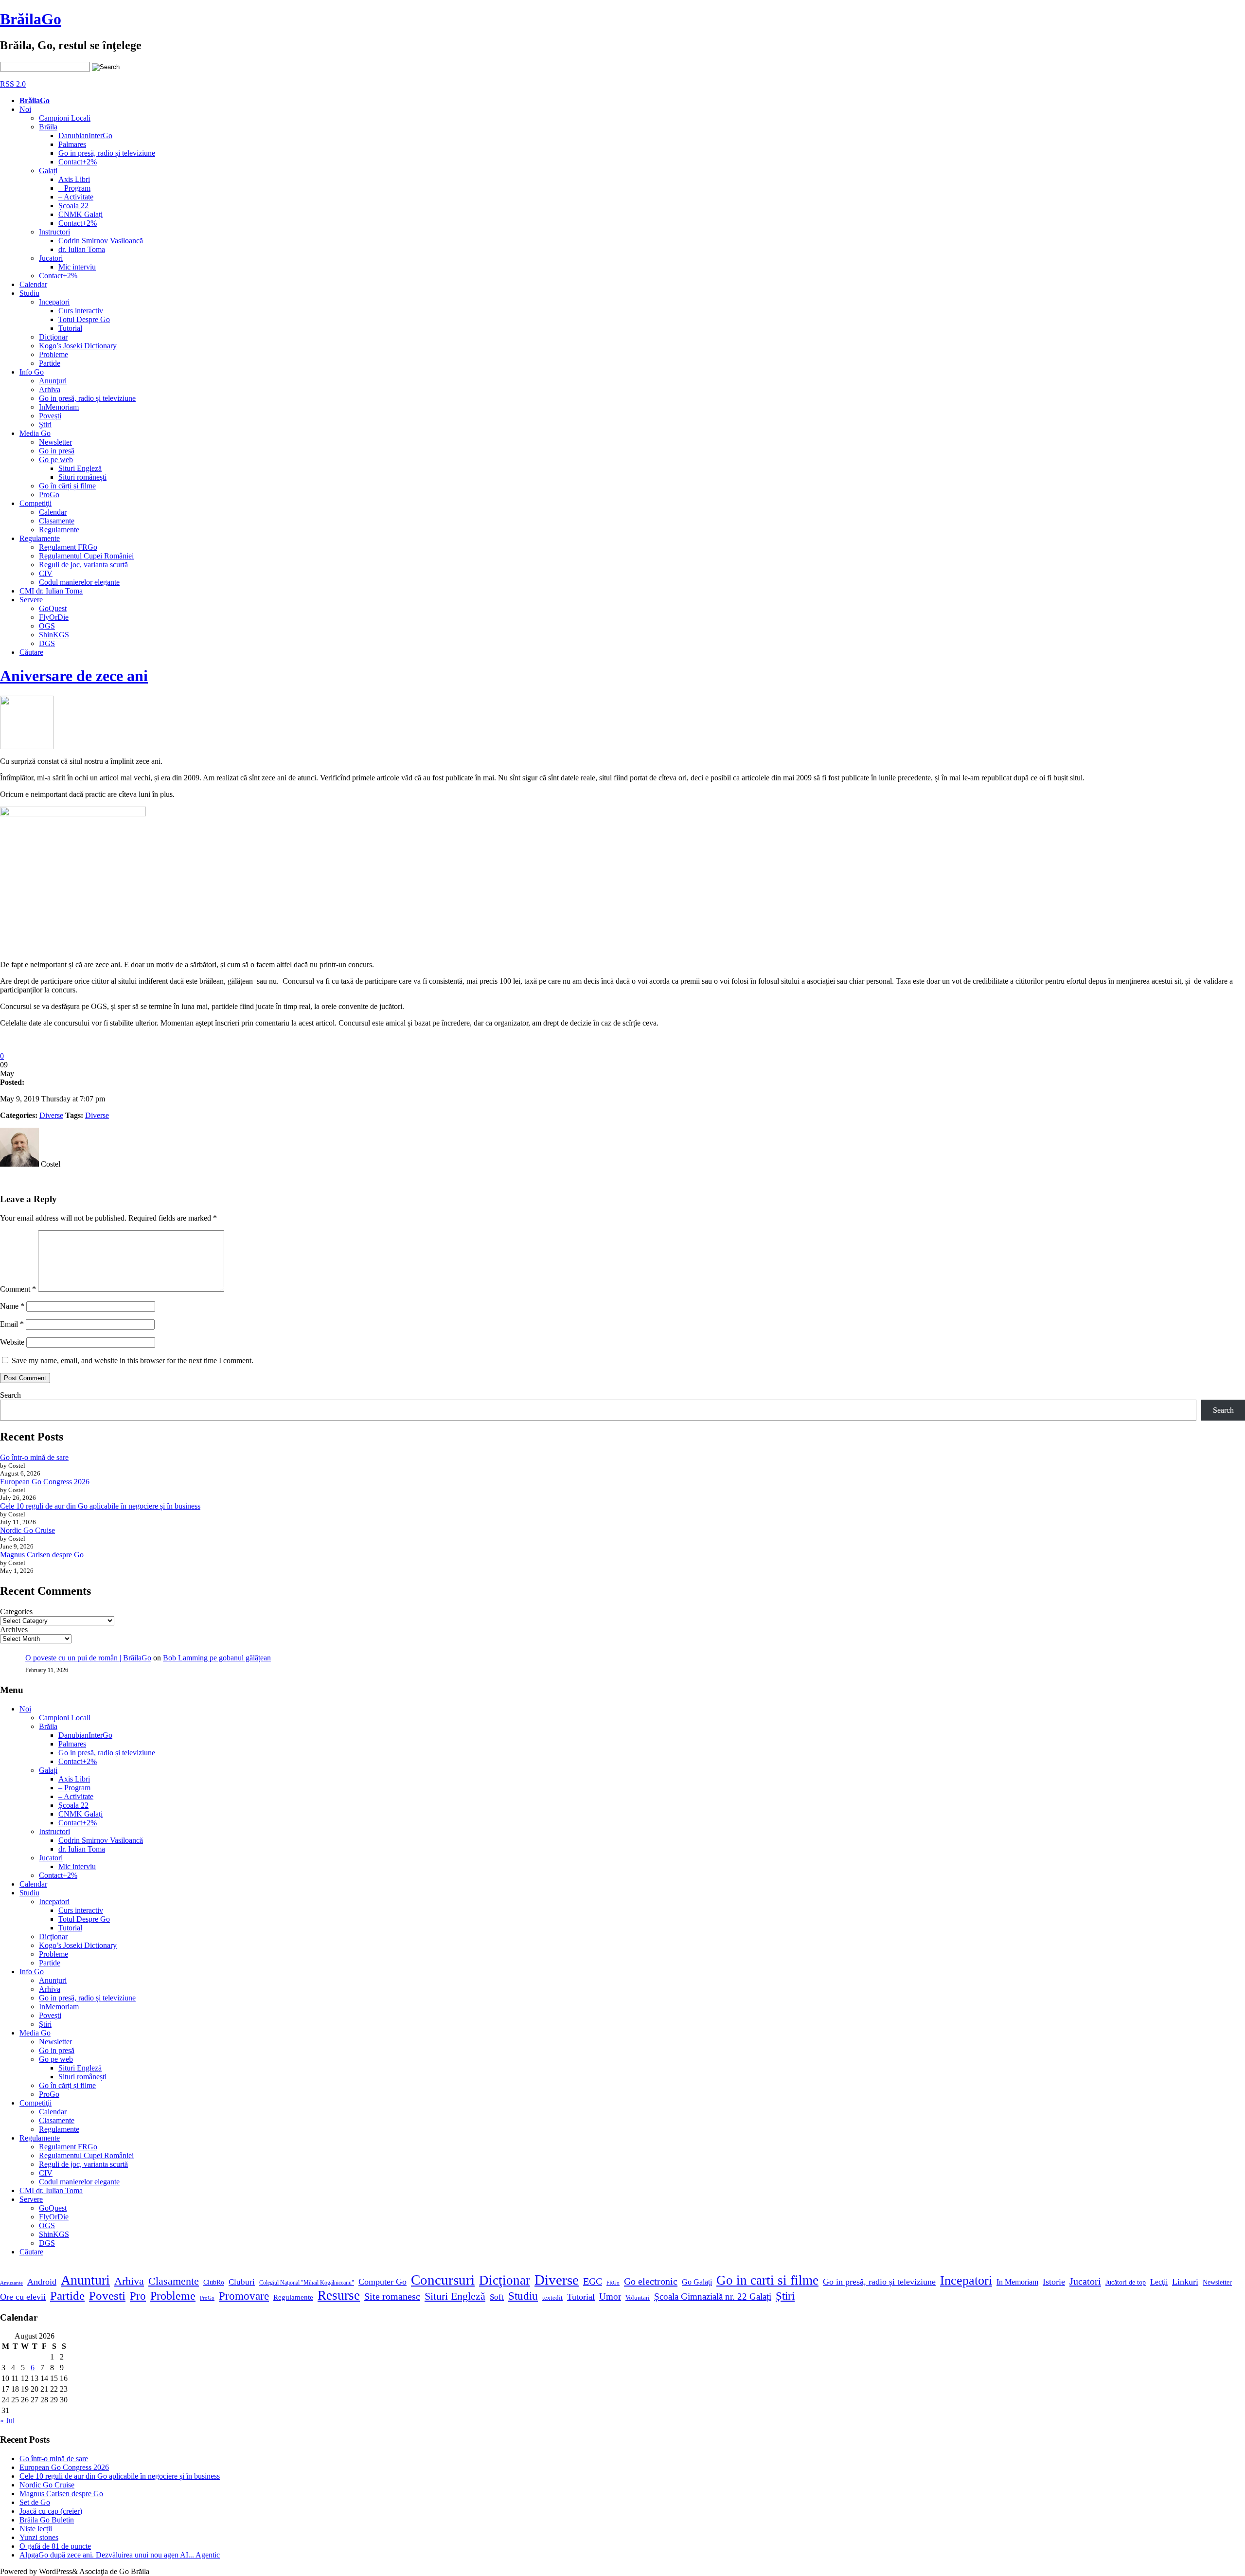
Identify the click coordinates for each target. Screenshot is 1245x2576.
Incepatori (54, 302)
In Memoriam (1017, 2282)
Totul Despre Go (84, 319)
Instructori (54, 232)
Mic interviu (77, 267)
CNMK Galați (80, 214)
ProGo (49, 495)
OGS (47, 626)
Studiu (29, 293)
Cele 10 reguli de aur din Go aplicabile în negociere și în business (100, 1506)
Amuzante (11, 2283)
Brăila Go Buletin (47, 2520)
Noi (25, 109)
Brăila (48, 127)
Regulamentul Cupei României (86, 556)
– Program (74, 188)
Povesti (107, 2296)
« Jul (7, 2421)
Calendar (33, 284)
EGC (593, 2281)
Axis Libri (74, 179)
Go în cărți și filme (67, 486)
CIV (46, 573)
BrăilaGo (31, 19)
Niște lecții (36, 2529)
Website (12, 1342)
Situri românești (82, 477)
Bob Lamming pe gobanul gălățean (217, 1658)
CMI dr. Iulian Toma (51, 591)
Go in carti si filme (767, 2280)
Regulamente (59, 530)
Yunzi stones (39, 2537)
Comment (18, 1289)
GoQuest (53, 608)
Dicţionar (53, 337)
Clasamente (57, 521)
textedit (552, 2298)
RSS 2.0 (13, 84)
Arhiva (50, 389)
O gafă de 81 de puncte (55, 2546)
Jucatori (51, 258)
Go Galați (697, 2282)
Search (10, 1395)
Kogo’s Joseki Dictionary (78, 346)
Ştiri (45, 424)
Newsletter (55, 442)
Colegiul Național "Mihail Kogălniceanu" (307, 2283)
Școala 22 (73, 206)
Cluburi (242, 2282)
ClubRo (214, 2282)
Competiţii (36, 503)
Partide (50, 363)
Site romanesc (392, 2296)
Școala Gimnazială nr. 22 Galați (713, 2297)
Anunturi (85, 2280)
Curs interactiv (81, 311)
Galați (48, 171)
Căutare (31, 652)
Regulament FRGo (68, 547)
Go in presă (57, 451)
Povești (50, 416)
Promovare (244, 2296)
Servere (31, 600)
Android (42, 2282)
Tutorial (70, 328)
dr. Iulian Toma (82, 249)
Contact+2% (78, 162)
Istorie (1054, 2282)
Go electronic (651, 2281)
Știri (785, 2296)
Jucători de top (1126, 2282)
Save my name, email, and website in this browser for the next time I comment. (133, 1360)
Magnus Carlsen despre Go (42, 1555)
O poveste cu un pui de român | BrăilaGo (88, 1658)
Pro (138, 2296)
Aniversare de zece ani (74, 676)
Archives (14, 1630)
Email (12, 1324)
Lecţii (1159, 2282)
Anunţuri (53, 381)
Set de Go (35, 2502)
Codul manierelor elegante (79, 582)
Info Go (32, 372)
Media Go (35, 433)
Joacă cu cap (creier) (51, 2511)
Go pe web (56, 459)
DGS (47, 643)
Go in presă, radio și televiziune (107, 153)
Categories (16, 1612)
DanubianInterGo (85, 135)
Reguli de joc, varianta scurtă (83, 565)
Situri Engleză (80, 468)
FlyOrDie (54, 617)
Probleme (53, 354)
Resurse (339, 2295)
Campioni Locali (65, 118)
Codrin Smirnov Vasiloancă (101, 241)
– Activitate (76, 197)
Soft (497, 2297)
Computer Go (382, 2282)
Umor (610, 2297)
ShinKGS (54, 635)
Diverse (51, 1115)
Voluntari (638, 2298)
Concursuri (443, 2280)
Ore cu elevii (23, 2297)
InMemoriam (59, 407)
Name (12, 1306)
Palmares (72, 144)
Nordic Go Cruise (27, 1530)
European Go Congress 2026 (45, 1482)
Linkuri (1185, 2282)
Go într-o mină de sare (34, 1457)
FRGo (613, 2283)
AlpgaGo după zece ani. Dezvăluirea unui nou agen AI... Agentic (120, 2555)
